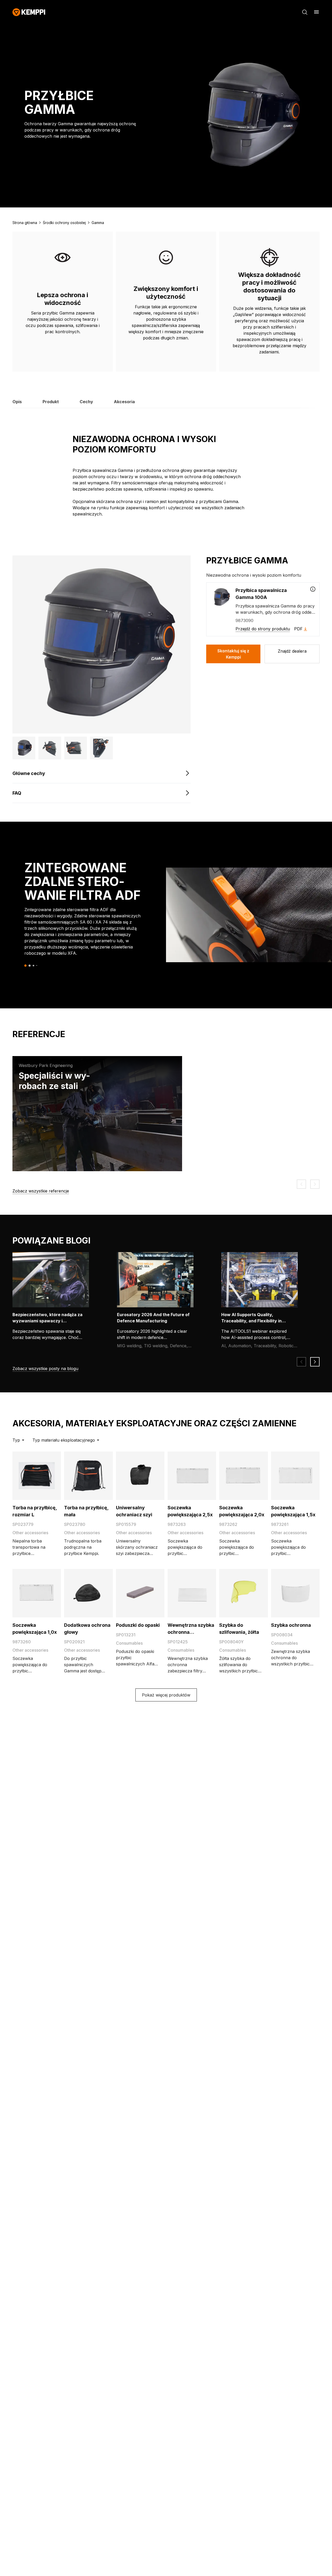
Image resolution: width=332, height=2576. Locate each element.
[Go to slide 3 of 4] (33, 966)
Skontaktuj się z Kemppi (233, 654)
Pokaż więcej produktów (166, 1695)
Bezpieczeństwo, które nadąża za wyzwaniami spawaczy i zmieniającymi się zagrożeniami (47, 1321)
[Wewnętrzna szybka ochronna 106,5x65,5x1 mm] (192, 1593)
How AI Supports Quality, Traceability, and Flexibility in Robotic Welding (251, 1321)
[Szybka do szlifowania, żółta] (243, 1593)
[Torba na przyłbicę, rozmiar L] (37, 1476)
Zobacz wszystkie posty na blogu (45, 1369)
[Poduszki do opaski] (140, 1593)
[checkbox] (263, 609)
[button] (24, 748)
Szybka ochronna (291, 1625)
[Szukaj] (305, 12)
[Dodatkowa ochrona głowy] (88, 1593)
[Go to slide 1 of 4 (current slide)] (26, 965)
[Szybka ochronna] (295, 1593)
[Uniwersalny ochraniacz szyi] (140, 1476)
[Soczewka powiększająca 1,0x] (37, 1593)
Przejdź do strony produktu (263, 629)
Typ (16, 1440)
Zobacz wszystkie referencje (41, 1191)
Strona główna (25, 223)
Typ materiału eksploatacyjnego (64, 1440)
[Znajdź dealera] (292, 654)
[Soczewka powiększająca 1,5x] (295, 1476)
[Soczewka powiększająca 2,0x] (243, 1476)
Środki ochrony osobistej (64, 223)
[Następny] (315, 1184)
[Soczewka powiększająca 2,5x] (192, 1476)
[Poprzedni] (301, 1184)
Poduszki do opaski (138, 1625)
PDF (298, 629)
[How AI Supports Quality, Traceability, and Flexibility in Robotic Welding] (263, 1280)
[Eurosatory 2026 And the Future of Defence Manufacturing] (158, 1280)
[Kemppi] (29, 12)
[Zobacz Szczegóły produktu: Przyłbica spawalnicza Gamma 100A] (313, 589)
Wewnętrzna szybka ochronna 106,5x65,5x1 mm (191, 1632)
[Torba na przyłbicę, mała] (88, 1476)
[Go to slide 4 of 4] (37, 965)
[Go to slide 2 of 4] (30, 966)
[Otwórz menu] (316, 12)
